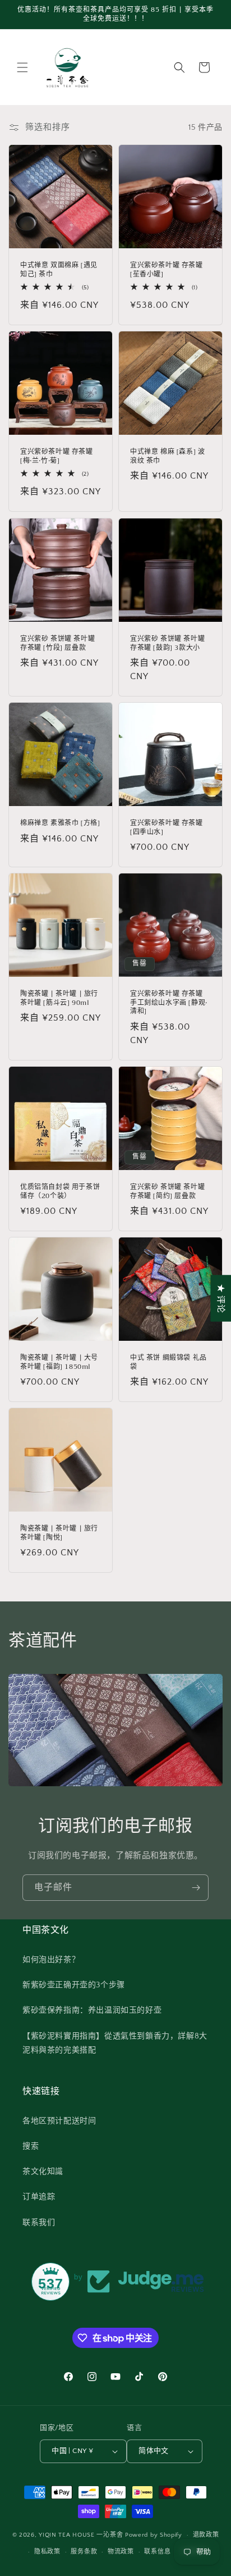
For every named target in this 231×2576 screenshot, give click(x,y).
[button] (22, 67)
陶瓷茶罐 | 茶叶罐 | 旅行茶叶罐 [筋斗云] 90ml (59, 998)
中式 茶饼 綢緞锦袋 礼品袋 (168, 1362)
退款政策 (206, 2535)
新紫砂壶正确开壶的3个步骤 (74, 1985)
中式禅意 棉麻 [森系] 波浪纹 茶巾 (167, 456)
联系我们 (39, 2223)
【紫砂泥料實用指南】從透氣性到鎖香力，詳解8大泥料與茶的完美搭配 (115, 2043)
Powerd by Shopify (154, 2535)
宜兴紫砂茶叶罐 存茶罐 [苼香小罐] (167, 270)
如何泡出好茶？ (51, 1960)
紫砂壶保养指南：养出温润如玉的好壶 (92, 2010)
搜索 (31, 2146)
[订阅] (196, 1888)
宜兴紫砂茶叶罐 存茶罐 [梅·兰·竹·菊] (57, 456)
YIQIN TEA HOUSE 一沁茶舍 (82, 2535)
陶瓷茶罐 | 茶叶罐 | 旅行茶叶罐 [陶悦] (59, 1533)
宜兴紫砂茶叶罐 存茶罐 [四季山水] (167, 828)
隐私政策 (47, 2552)
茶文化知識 (43, 2172)
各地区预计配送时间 (59, 2121)
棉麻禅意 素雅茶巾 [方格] (60, 823)
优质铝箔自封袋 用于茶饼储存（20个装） (60, 1192)
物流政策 (121, 2552)
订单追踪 (39, 2197)
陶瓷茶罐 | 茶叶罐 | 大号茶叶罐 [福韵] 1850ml (59, 1362)
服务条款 (84, 2552)
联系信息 (157, 2552)
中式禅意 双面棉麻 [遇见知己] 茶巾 (59, 270)
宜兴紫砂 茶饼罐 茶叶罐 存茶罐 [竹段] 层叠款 (57, 643)
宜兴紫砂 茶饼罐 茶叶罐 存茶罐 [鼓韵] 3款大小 (167, 643)
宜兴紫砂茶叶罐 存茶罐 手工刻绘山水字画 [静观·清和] (169, 1003)
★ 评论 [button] (221, 1298)
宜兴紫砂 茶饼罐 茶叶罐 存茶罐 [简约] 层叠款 (167, 1192)
